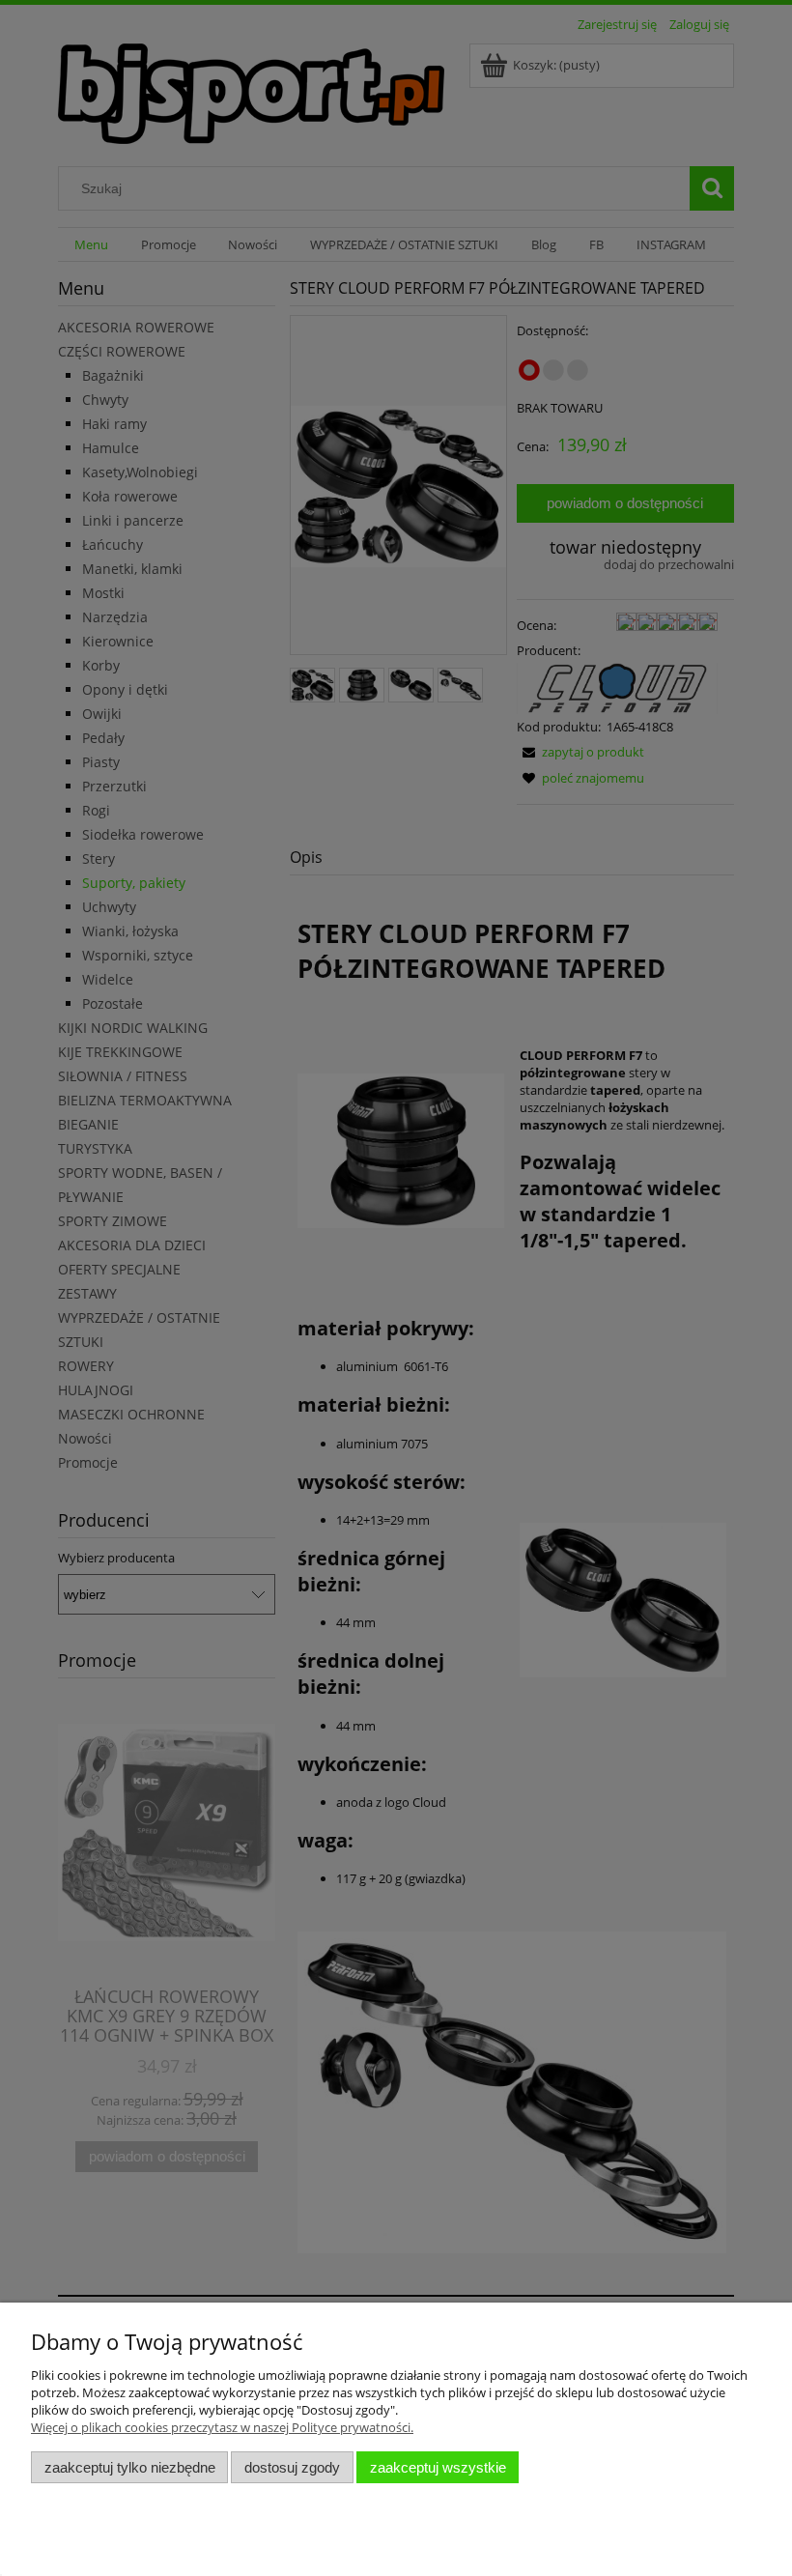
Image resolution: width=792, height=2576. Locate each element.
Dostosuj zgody (292, 2467)
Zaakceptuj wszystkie (438, 2467)
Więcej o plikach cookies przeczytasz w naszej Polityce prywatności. (222, 2427)
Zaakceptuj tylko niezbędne (130, 2467)
